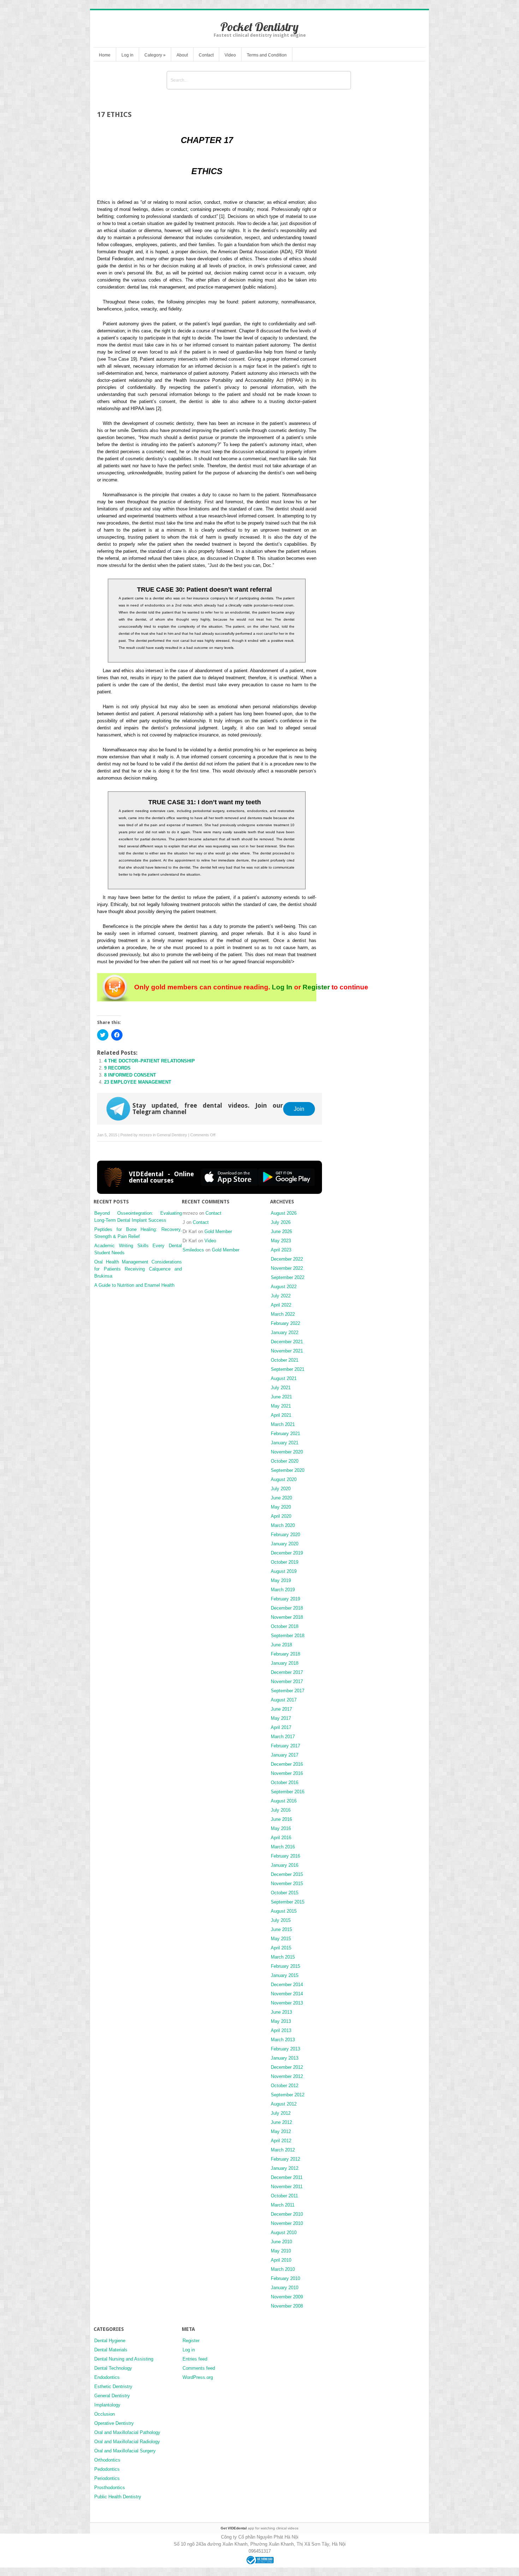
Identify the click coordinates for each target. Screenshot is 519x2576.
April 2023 (281, 1250)
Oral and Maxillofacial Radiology (127, 2442)
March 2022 (283, 1314)
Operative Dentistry (114, 2423)
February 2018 (285, 1654)
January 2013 (285, 2058)
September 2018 (288, 1636)
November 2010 (287, 2223)
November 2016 (287, 1773)
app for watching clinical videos (259, 2528)
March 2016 (283, 1847)
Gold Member (218, 1231)
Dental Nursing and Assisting (124, 2359)
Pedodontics (107, 2469)
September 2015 (288, 1902)
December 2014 (287, 1985)
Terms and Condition (267, 55)
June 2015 (281, 1929)
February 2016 (285, 1856)
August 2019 (284, 1571)
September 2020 (288, 1470)
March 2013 (283, 2040)
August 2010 (284, 2232)
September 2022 (288, 1277)
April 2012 (281, 2141)
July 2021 (281, 1388)
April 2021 (281, 1415)
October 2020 (285, 1461)
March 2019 (283, 1590)
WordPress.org (198, 2377)
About (182, 55)
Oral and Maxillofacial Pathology (127, 2432)
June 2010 (281, 2242)
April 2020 (281, 1516)
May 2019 (281, 1580)
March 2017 (283, 1737)
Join (299, 1109)
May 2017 (281, 1718)
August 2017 (284, 1700)
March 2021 (283, 1424)
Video (230, 55)
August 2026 (284, 1213)
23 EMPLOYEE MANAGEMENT (138, 1082)
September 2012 (288, 2095)
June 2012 (281, 2122)
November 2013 (287, 2003)
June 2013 (281, 2012)
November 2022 (287, 1268)
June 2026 (281, 1231)
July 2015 (281, 1920)
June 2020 (281, 1498)
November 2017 (287, 1681)
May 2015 (281, 1939)
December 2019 (287, 1553)
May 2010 (281, 2251)
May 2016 (281, 1828)
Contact (206, 55)
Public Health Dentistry (118, 2497)
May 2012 (281, 2131)
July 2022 (281, 1296)
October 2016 (285, 1783)
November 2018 (287, 1617)
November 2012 (287, 2076)
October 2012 (285, 2086)
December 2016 (287, 1764)
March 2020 (283, 1525)
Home (105, 55)
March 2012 (283, 2150)
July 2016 (281, 1810)
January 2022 (285, 1333)
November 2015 (287, 1884)
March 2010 (283, 2269)
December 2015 (287, 1874)
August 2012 (284, 2104)
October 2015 (285, 1893)
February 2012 (285, 2159)
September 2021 (288, 1369)
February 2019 (285, 1599)
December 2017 (287, 1672)
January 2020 (285, 1544)
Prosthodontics (110, 2488)
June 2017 (281, 1709)
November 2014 (287, 1994)
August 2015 (284, 1911)
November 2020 (287, 1452)
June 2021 (281, 1397)
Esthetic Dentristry (113, 2386)
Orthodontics (107, 2460)
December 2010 (287, 2214)
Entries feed (195, 2359)
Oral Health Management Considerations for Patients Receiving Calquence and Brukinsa (138, 1269)
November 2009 (287, 2297)
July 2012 (281, 2113)
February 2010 (285, 2278)
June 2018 (281, 1645)
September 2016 (288, 1792)
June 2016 (281, 1819)
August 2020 (284, 1479)
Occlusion (105, 2414)
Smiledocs (193, 1250)
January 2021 (285, 1443)
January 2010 (285, 2288)
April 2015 (281, 1948)
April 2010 (281, 2260)
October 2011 (284, 2196)
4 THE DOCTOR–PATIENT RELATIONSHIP (150, 1061)
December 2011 (287, 2177)
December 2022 (287, 1259)
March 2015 (283, 1957)
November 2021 (287, 1351)
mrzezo (145, 1135)
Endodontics (107, 2377)
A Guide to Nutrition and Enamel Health (134, 1285)
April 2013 (281, 2030)
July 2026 (281, 1222)
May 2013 (281, 2021)
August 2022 (284, 1287)
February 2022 (285, 1323)
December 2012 (287, 2067)
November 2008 (287, 2306)
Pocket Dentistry (259, 27)
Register (316, 987)
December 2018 (287, 1608)
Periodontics (107, 2478)
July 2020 (281, 1489)
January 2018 (285, 1663)
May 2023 (281, 1241)
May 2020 (281, 1507)
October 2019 (285, 1562)
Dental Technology (113, 2368)
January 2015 (285, 1975)
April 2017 (281, 1727)
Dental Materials (111, 2350)
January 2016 (285, 1865)
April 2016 (281, 1838)
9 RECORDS (117, 1068)
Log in (127, 55)
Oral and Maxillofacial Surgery (125, 2451)
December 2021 (287, 1342)
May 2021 (281, 1406)
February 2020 (285, 1535)
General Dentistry (172, 1135)
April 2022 (281, 1305)
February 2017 (285, 1746)
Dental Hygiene (110, 2341)
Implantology (107, 2405)
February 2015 (285, 1966)
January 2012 (285, 2168)
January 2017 (285, 1755)
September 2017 (288, 1691)
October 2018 (285, 1626)
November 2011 (287, 2187)
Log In (282, 987)
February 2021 (285, 1434)
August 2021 (284, 1378)
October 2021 (285, 1360)
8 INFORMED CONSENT (130, 1075)
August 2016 (284, 1801)
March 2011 (283, 2205)
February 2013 (285, 2049)
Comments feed (199, 2368)
